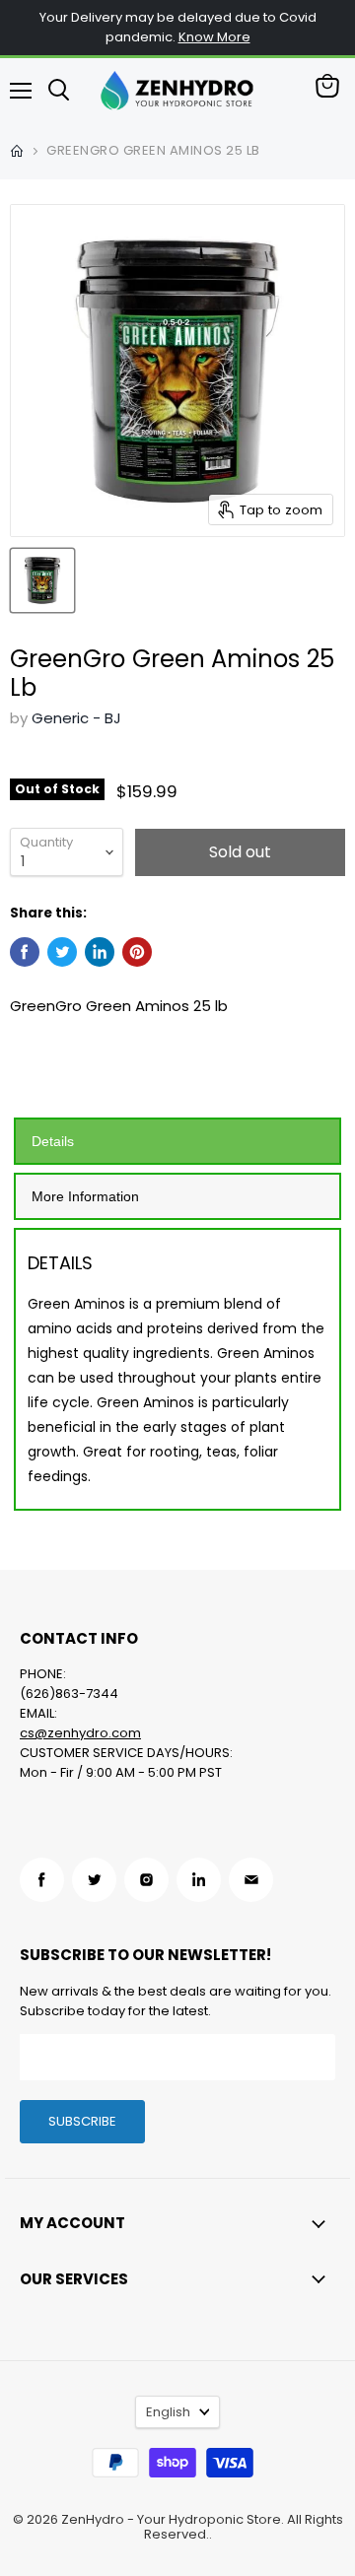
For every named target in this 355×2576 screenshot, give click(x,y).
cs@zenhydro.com (80, 1733)
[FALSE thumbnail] (42, 580)
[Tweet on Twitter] (62, 952)
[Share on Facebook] (25, 952)
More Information (85, 1196)
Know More (214, 37)
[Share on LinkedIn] (100, 952)
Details (53, 1141)
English (168, 2412)
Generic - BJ (76, 718)
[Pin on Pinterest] (137, 952)
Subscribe (82, 2121)
